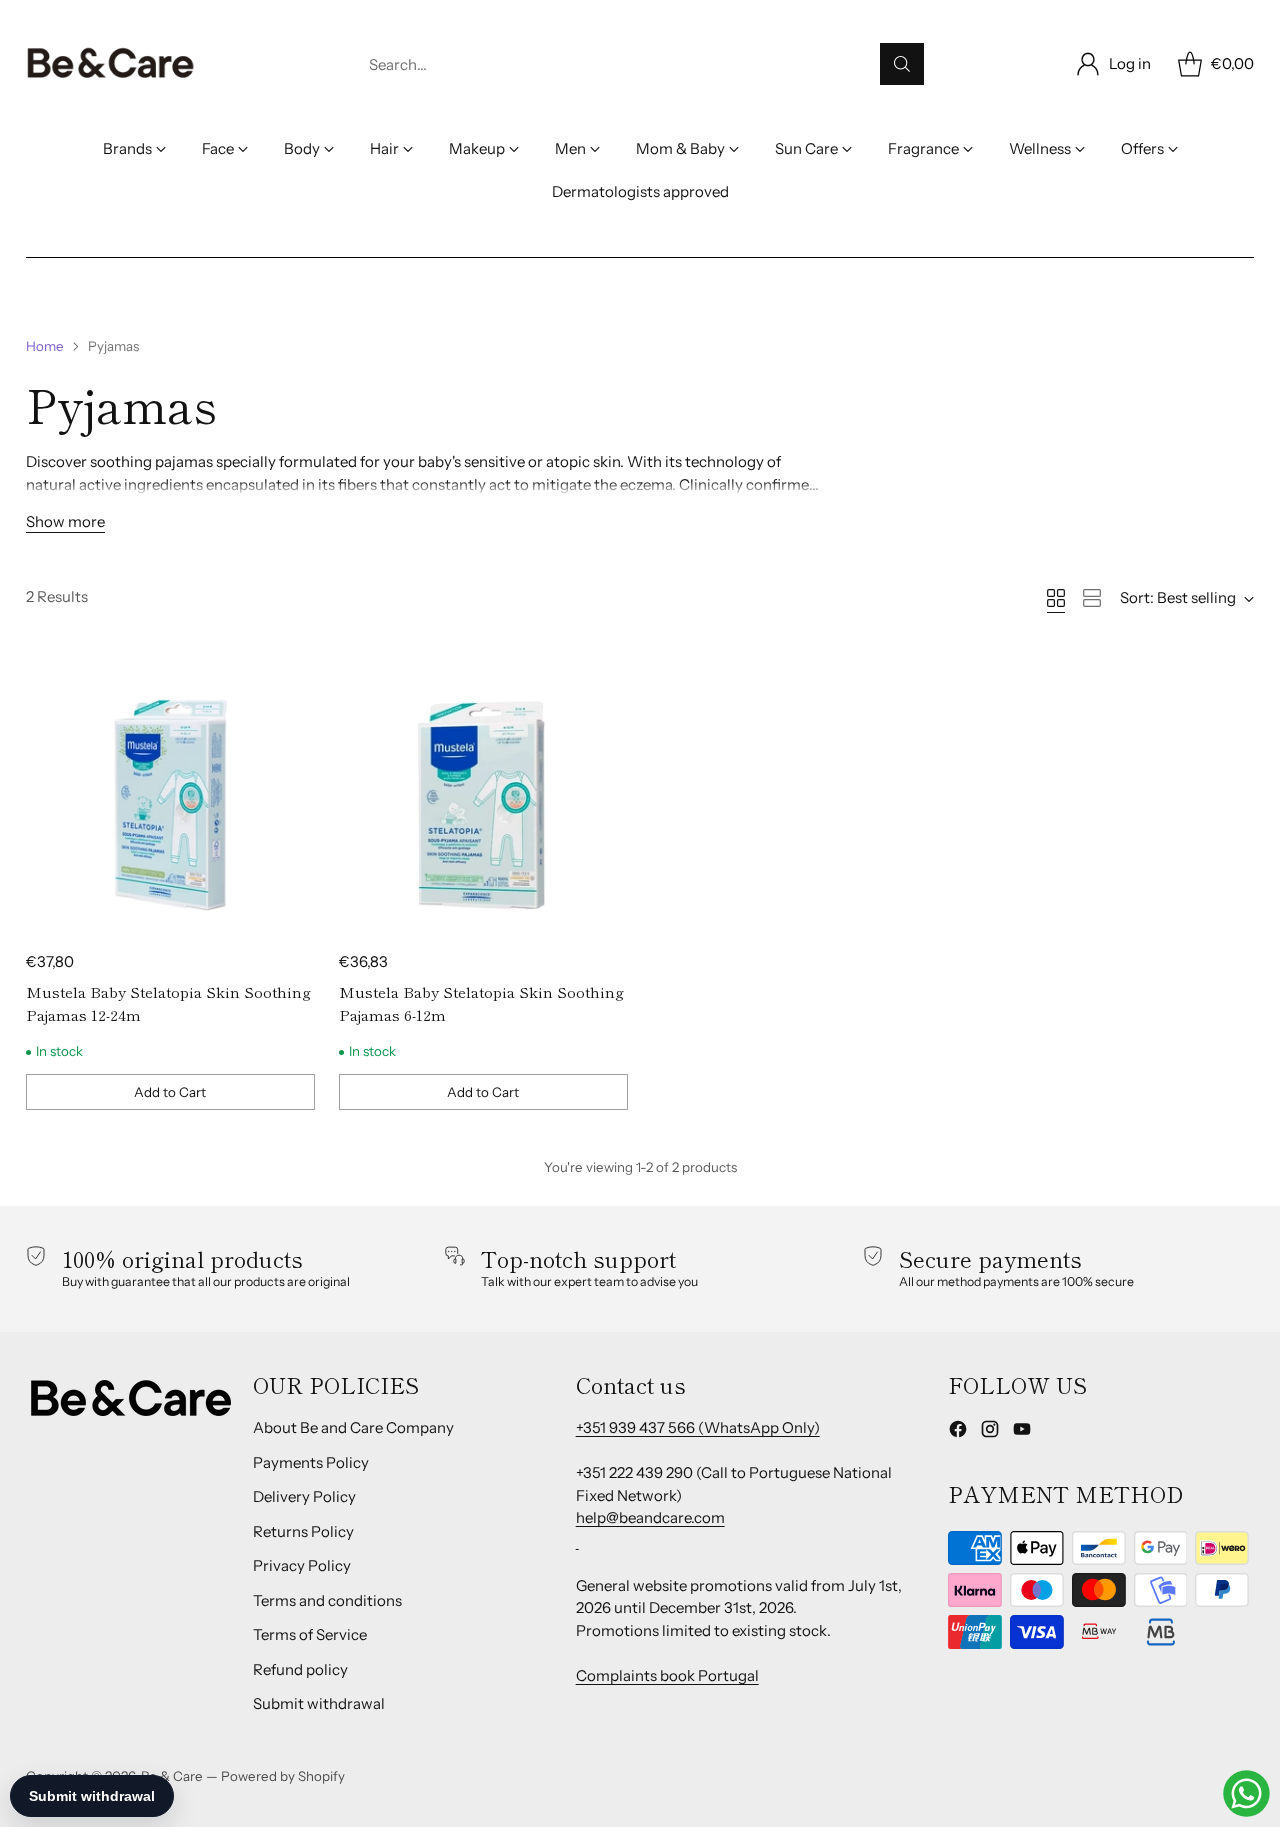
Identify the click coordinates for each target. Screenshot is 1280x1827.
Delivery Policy (304, 1496)
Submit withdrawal (319, 1703)
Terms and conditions (327, 1600)
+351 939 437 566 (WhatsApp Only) (698, 1427)
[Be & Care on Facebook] (958, 1432)
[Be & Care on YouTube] (1022, 1432)
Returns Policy (303, 1531)
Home (45, 346)
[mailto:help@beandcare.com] (577, 1540)
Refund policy (300, 1669)
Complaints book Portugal (667, 1675)
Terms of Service (310, 1634)
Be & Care (172, 1776)
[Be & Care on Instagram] (990, 1432)
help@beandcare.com (650, 1517)
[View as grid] (1056, 598)
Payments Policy (311, 1462)
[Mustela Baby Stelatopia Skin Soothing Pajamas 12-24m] (170, 794)
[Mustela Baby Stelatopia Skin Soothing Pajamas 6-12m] (483, 794)
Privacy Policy (302, 1565)
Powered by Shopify (283, 1776)
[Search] (902, 64)
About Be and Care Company (353, 1427)
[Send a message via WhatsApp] (1246, 1793)
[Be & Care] (111, 64)
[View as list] (1092, 598)
